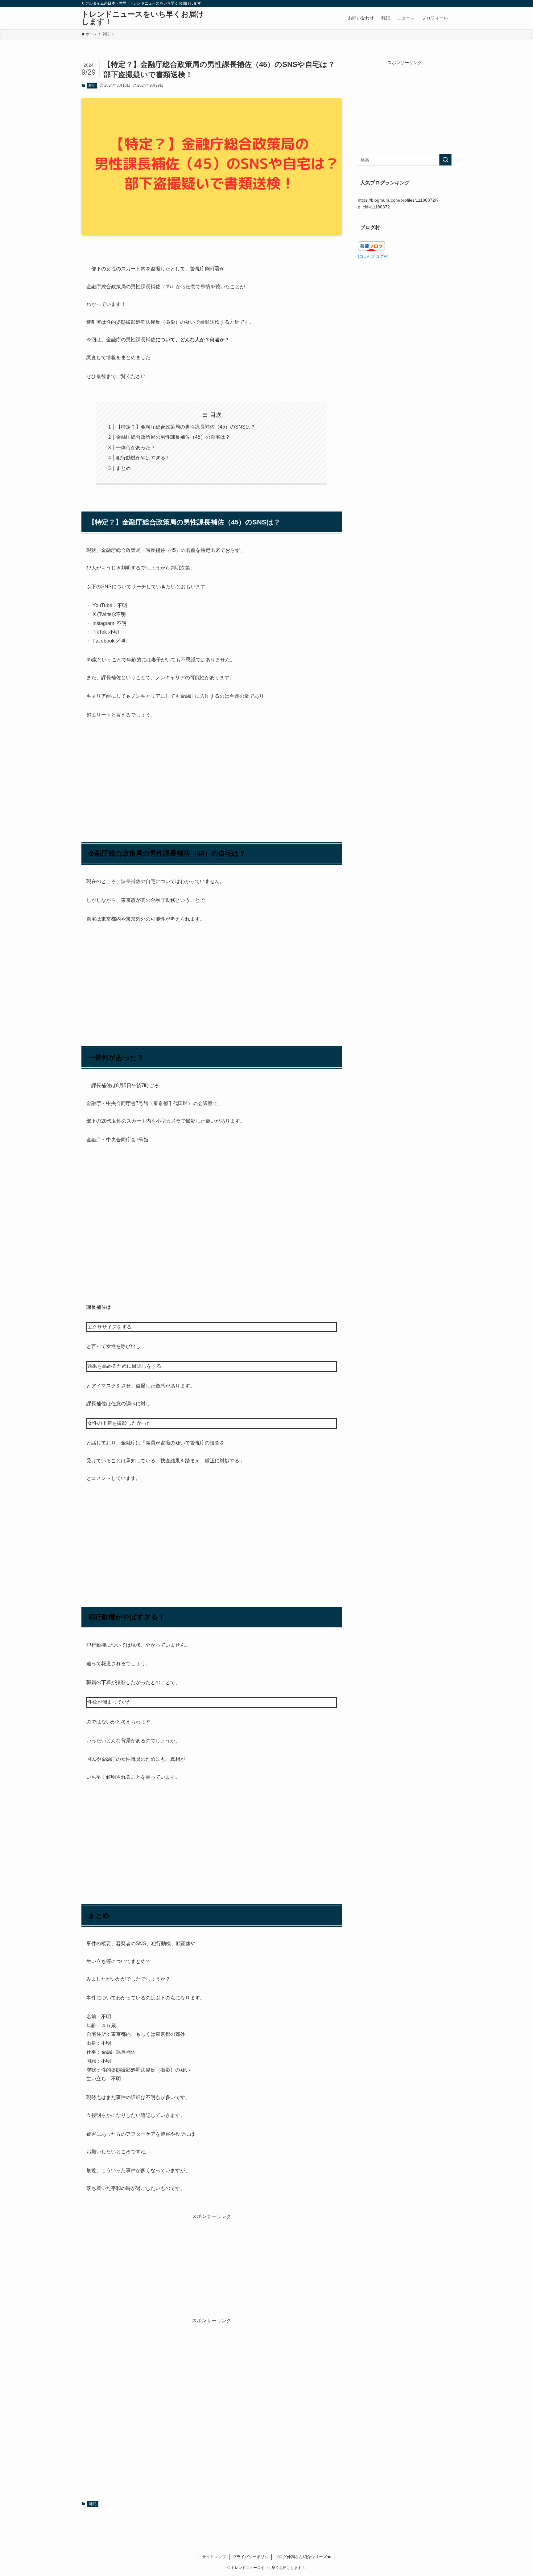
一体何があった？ (136, 448)
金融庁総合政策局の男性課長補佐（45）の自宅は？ (173, 437)
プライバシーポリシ (251, 2557)
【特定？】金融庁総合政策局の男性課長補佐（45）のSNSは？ (186, 427)
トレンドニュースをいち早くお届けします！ (143, 18)
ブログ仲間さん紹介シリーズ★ (303, 2557)
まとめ (123, 468)
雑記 (92, 85)
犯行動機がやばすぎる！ (143, 458)
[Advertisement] (212, 773)
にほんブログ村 (373, 256)
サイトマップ (214, 2557)
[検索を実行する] (445, 160)
